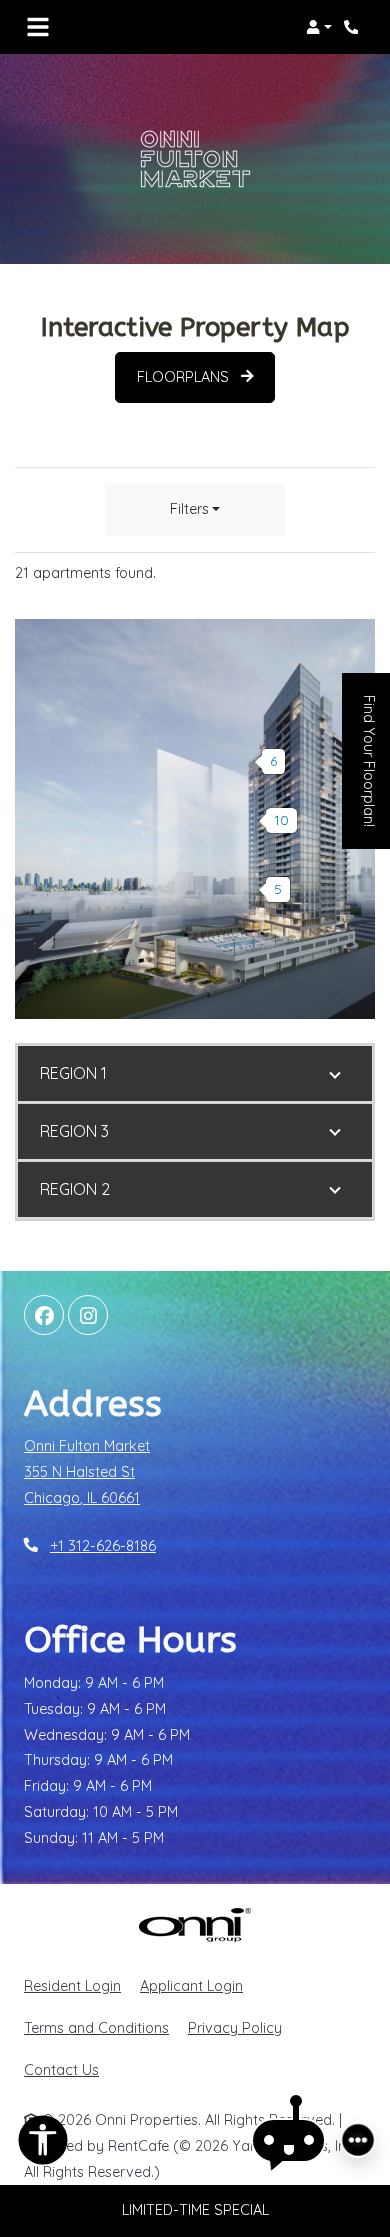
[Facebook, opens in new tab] (44, 1315)
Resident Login (72, 1985)
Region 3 (74, 1131)
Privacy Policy (235, 2027)
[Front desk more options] (358, 2140)
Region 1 (73, 1073)
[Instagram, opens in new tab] (88, 1315)
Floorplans (185, 377)
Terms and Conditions (96, 2027)
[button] (319, 27)
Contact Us (61, 2070)
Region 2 (75, 1189)
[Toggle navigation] (38, 27)
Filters (189, 509)
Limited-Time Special (195, 2210)
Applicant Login (191, 1985)
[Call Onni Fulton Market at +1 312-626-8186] (354, 27)
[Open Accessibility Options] (43, 2144)
